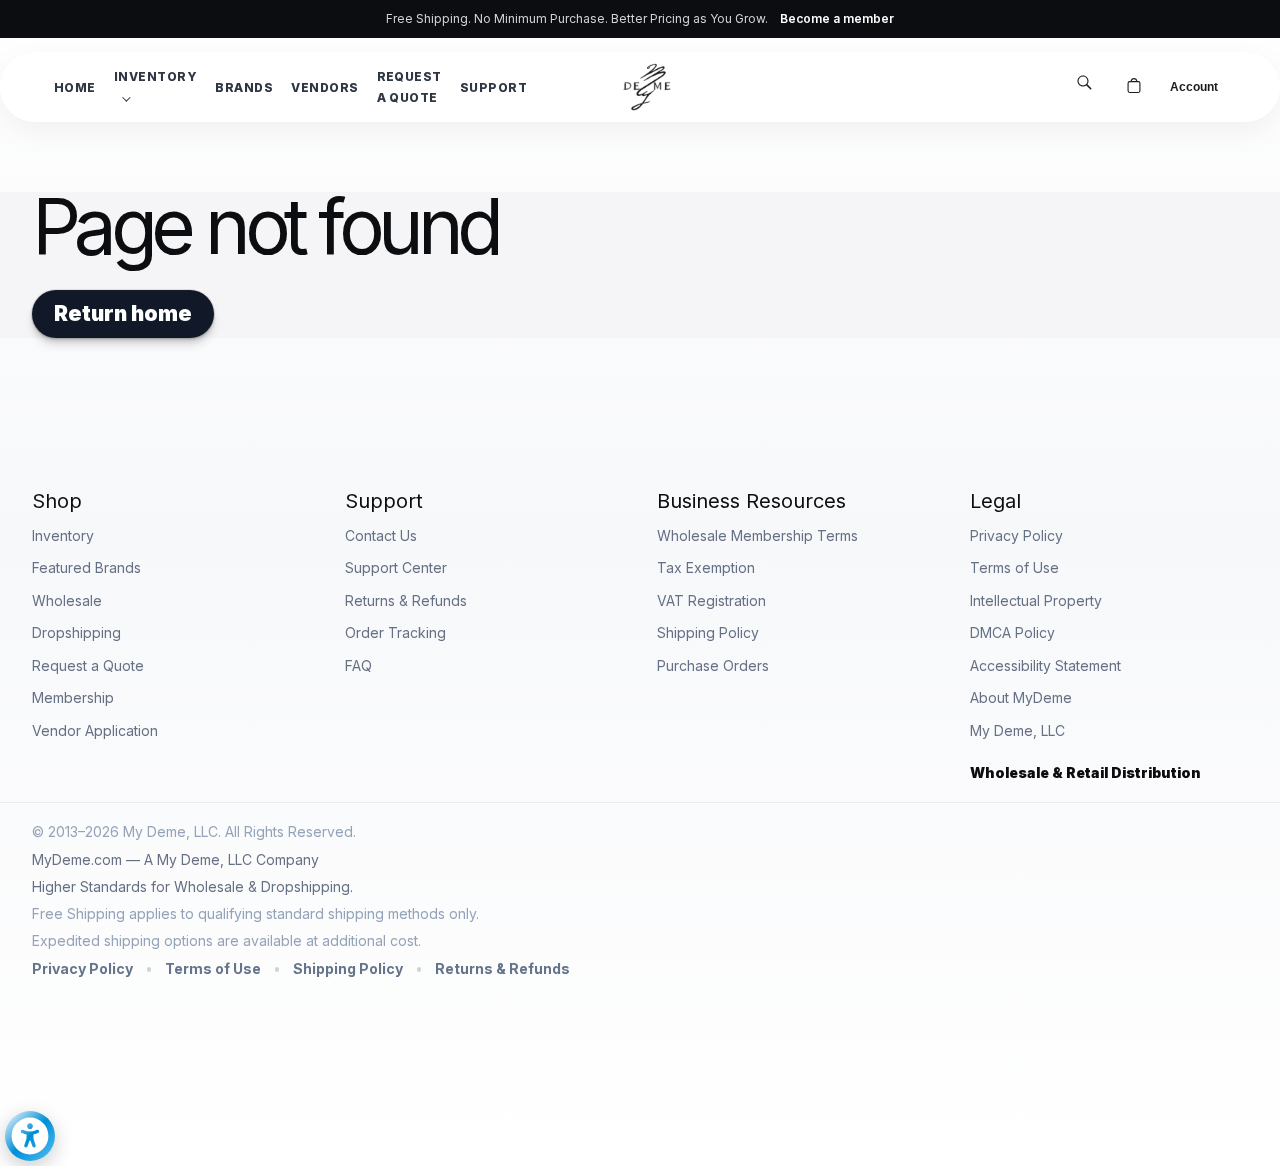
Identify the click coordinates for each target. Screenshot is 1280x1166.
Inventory (155, 76)
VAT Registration (711, 600)
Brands (244, 87)
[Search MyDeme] (1084, 84)
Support (493, 87)
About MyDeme (1021, 697)
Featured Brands (86, 567)
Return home (123, 313)
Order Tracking (395, 632)
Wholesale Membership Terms (757, 535)
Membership (73, 697)
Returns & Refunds (406, 600)
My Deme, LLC (1017, 730)
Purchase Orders (713, 665)
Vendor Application (95, 730)
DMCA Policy (1012, 632)
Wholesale (67, 600)
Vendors (324, 87)
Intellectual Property (1036, 600)
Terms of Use (1014, 567)
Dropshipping (76, 632)
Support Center (396, 567)
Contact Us (381, 535)
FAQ (358, 665)
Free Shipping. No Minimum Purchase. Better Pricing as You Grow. (640, 18)
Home (75, 87)
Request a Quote (409, 87)
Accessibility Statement (1045, 665)
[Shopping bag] (1134, 87)
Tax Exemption (706, 567)
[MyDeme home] (647, 87)
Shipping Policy (708, 632)
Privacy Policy (1016, 535)
